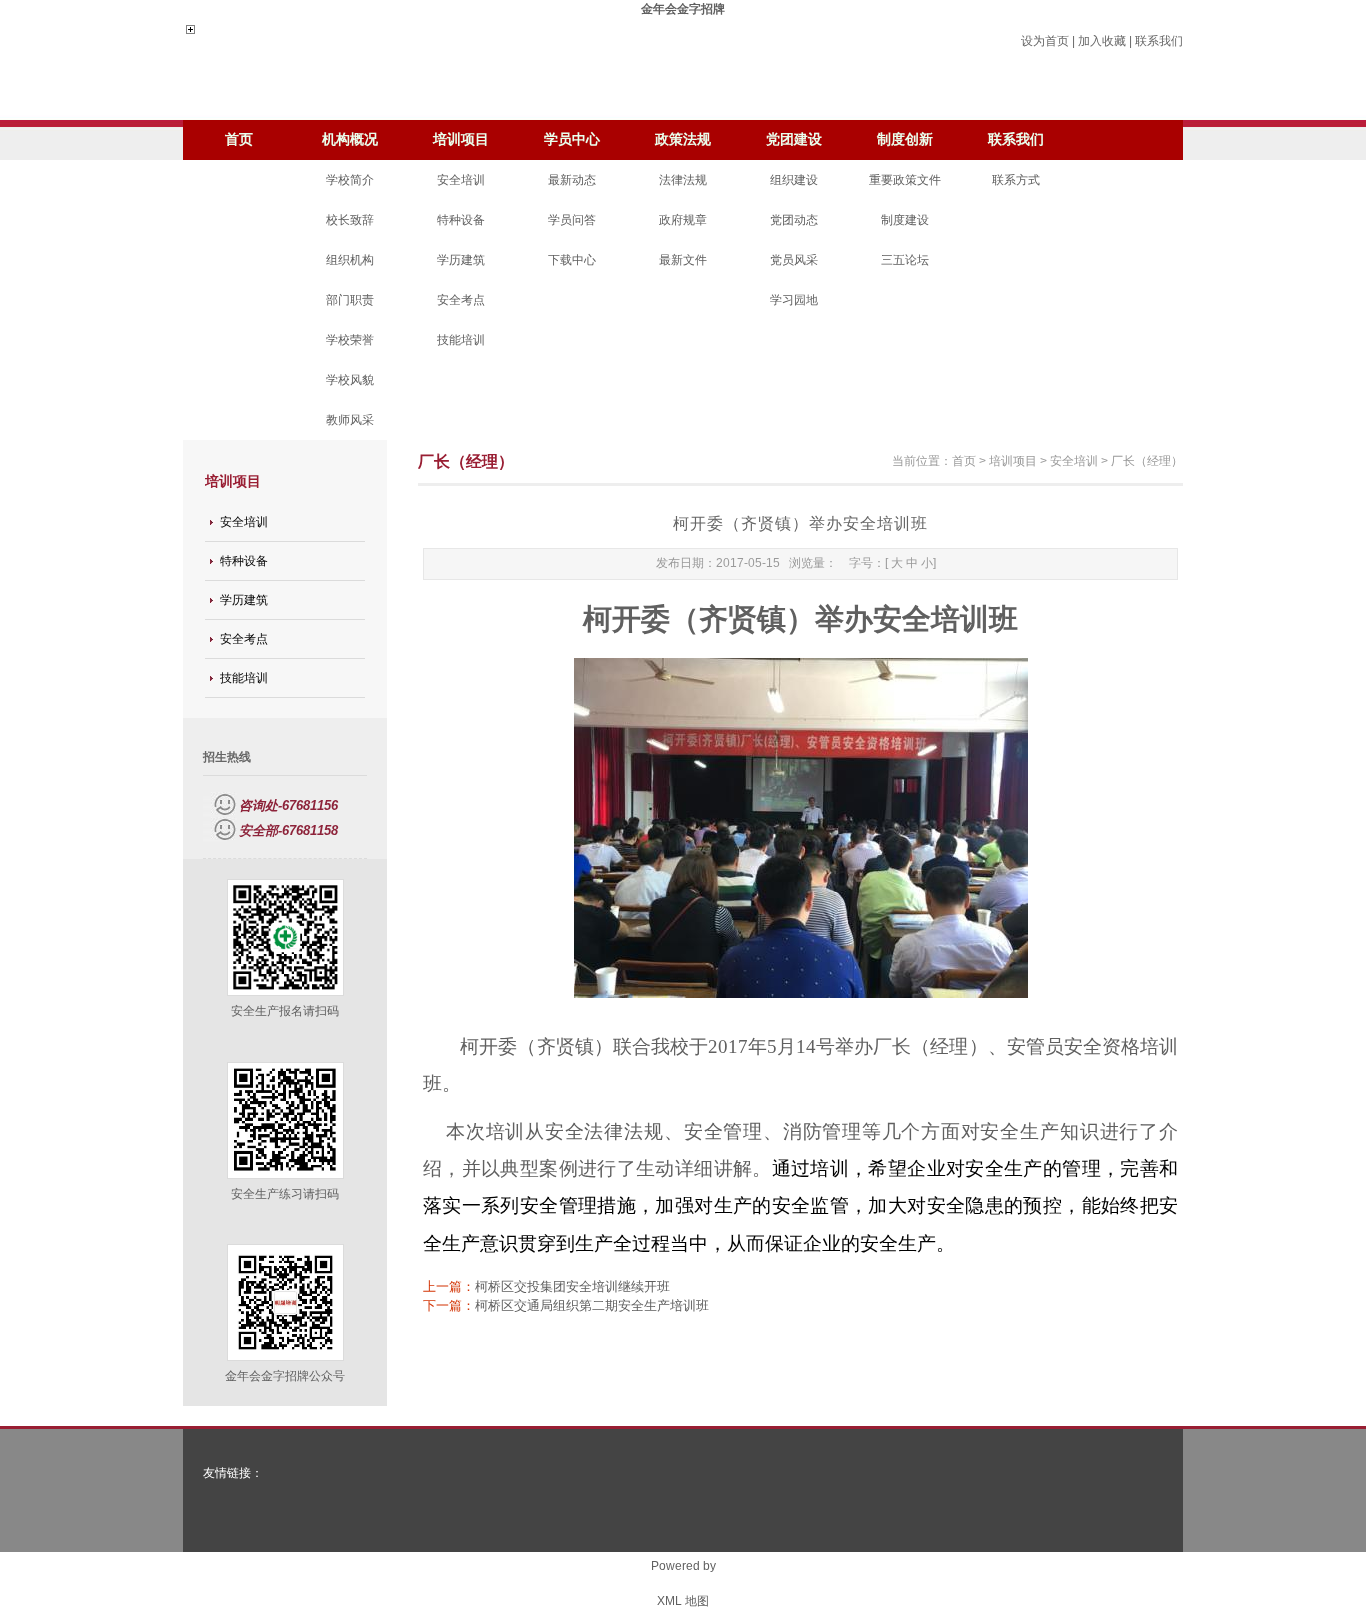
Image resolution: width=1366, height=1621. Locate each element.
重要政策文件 (905, 180)
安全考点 (461, 300)
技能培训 (461, 340)
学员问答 (572, 220)
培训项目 (461, 139)
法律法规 (683, 180)
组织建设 (794, 180)
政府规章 (683, 220)
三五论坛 (905, 260)
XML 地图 (683, 1601)
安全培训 (461, 180)
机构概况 (350, 139)
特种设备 (461, 220)
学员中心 (572, 139)
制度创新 (905, 139)
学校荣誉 (350, 340)
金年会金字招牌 (683, 9)
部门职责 (350, 300)
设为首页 (1045, 41)
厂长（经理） (1147, 461)
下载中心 (572, 260)
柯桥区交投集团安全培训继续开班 (572, 1286)
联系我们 (1159, 41)
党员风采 (794, 260)
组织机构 (350, 260)
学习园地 (794, 300)
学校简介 (350, 180)
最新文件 (683, 260)
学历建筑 (461, 260)
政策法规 (683, 139)
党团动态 (794, 220)
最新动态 (572, 180)
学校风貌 (350, 380)
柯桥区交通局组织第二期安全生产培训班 (592, 1305)
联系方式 (1016, 180)
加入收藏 (1102, 41)
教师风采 (350, 420)
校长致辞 (350, 220)
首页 (239, 139)
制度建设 (905, 220)
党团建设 (794, 139)
